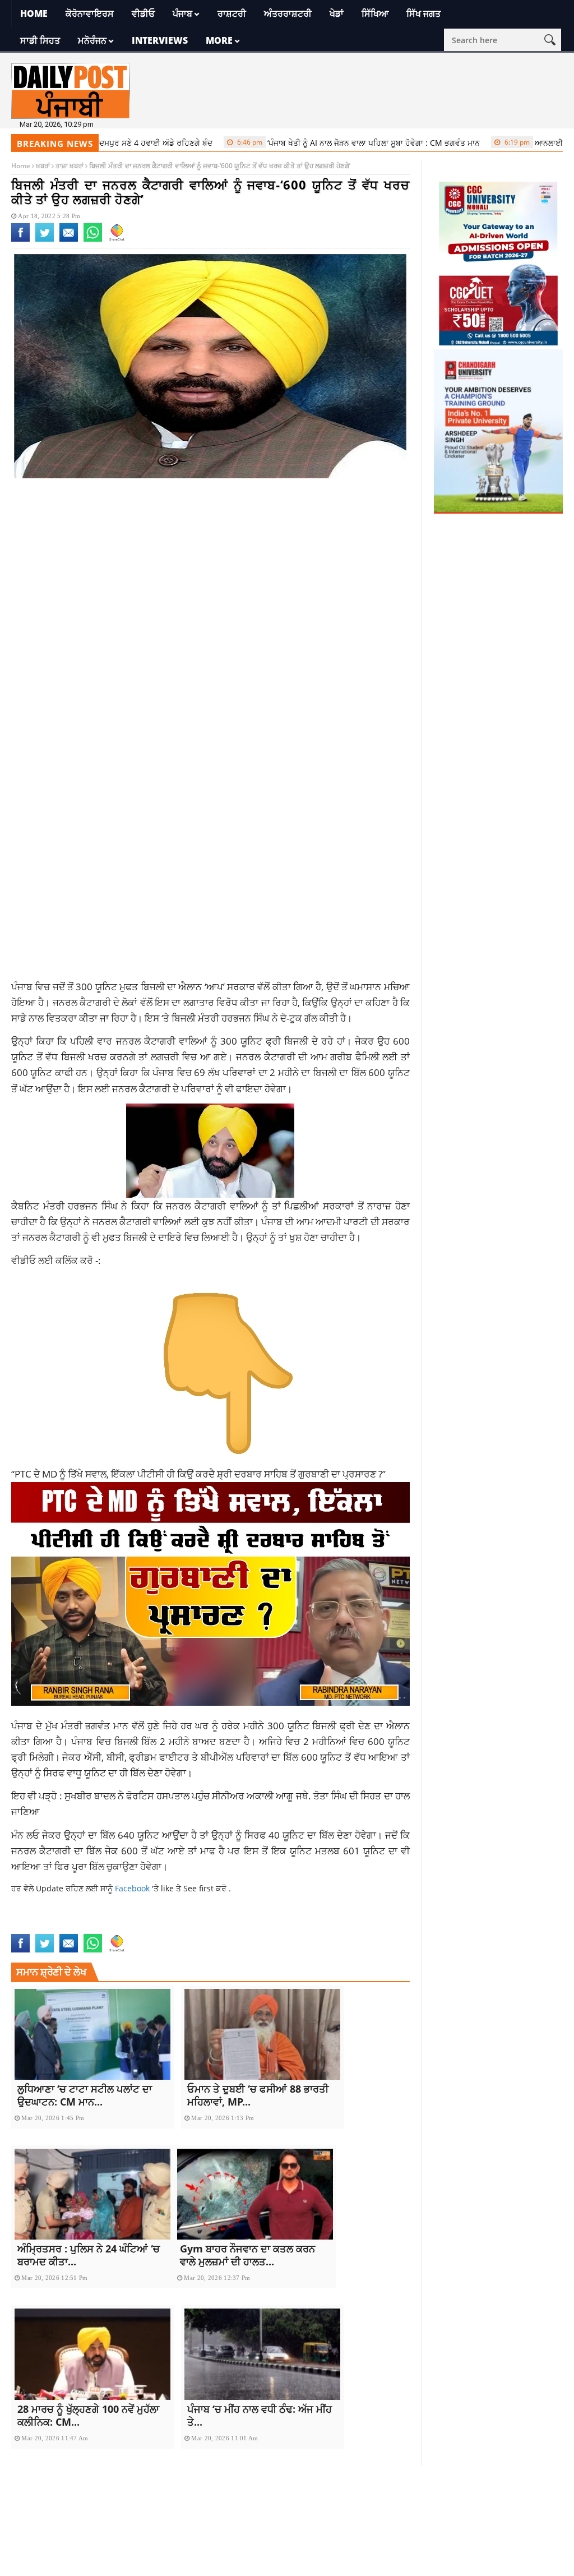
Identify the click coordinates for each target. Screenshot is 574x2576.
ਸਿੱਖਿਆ (375, 13)
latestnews (34, 1927)
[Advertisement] (210, 576)
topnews (126, 1927)
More (219, 40)
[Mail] (69, 239)
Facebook (133, 1888)
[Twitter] (45, 239)
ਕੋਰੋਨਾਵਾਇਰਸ (90, 13)
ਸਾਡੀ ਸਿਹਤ (40, 40)
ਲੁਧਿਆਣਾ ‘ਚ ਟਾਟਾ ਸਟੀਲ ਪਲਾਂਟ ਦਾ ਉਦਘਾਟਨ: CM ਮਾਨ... (85, 2095)
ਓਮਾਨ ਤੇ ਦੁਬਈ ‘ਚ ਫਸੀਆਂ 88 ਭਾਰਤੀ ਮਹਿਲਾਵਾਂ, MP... (258, 2095)
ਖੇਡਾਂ (337, 13)
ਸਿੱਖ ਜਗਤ (423, 13)
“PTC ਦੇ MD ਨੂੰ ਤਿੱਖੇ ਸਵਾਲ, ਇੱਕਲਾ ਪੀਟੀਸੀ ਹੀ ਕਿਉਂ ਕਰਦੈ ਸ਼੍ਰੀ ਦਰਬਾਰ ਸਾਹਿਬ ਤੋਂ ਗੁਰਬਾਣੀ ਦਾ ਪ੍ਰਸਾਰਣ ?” (198, 1474)
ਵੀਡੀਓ (143, 13)
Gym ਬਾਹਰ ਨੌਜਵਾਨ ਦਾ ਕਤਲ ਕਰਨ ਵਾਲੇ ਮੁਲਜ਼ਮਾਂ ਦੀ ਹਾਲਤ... (247, 2255)
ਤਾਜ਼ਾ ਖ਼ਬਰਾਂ (70, 166)
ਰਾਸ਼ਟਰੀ (232, 13)
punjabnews (84, 1927)
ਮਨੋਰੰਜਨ (92, 40)
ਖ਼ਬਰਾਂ (43, 166)
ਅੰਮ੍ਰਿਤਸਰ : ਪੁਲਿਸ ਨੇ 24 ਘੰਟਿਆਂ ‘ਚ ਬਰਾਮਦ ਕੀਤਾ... (89, 2255)
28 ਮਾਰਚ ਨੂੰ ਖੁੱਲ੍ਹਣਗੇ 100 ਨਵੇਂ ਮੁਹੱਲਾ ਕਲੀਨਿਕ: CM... (88, 2415)
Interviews (160, 40)
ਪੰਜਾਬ (182, 13)
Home (34, 13)
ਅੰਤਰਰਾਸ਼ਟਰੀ (288, 13)
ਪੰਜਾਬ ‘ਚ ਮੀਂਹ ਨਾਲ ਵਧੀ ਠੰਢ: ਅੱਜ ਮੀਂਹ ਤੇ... (260, 2415)
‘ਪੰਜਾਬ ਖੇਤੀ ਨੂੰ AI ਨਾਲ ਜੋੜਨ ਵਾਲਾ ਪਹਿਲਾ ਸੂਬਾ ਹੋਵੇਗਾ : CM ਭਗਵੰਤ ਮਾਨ (309, 143)
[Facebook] (20, 239)
